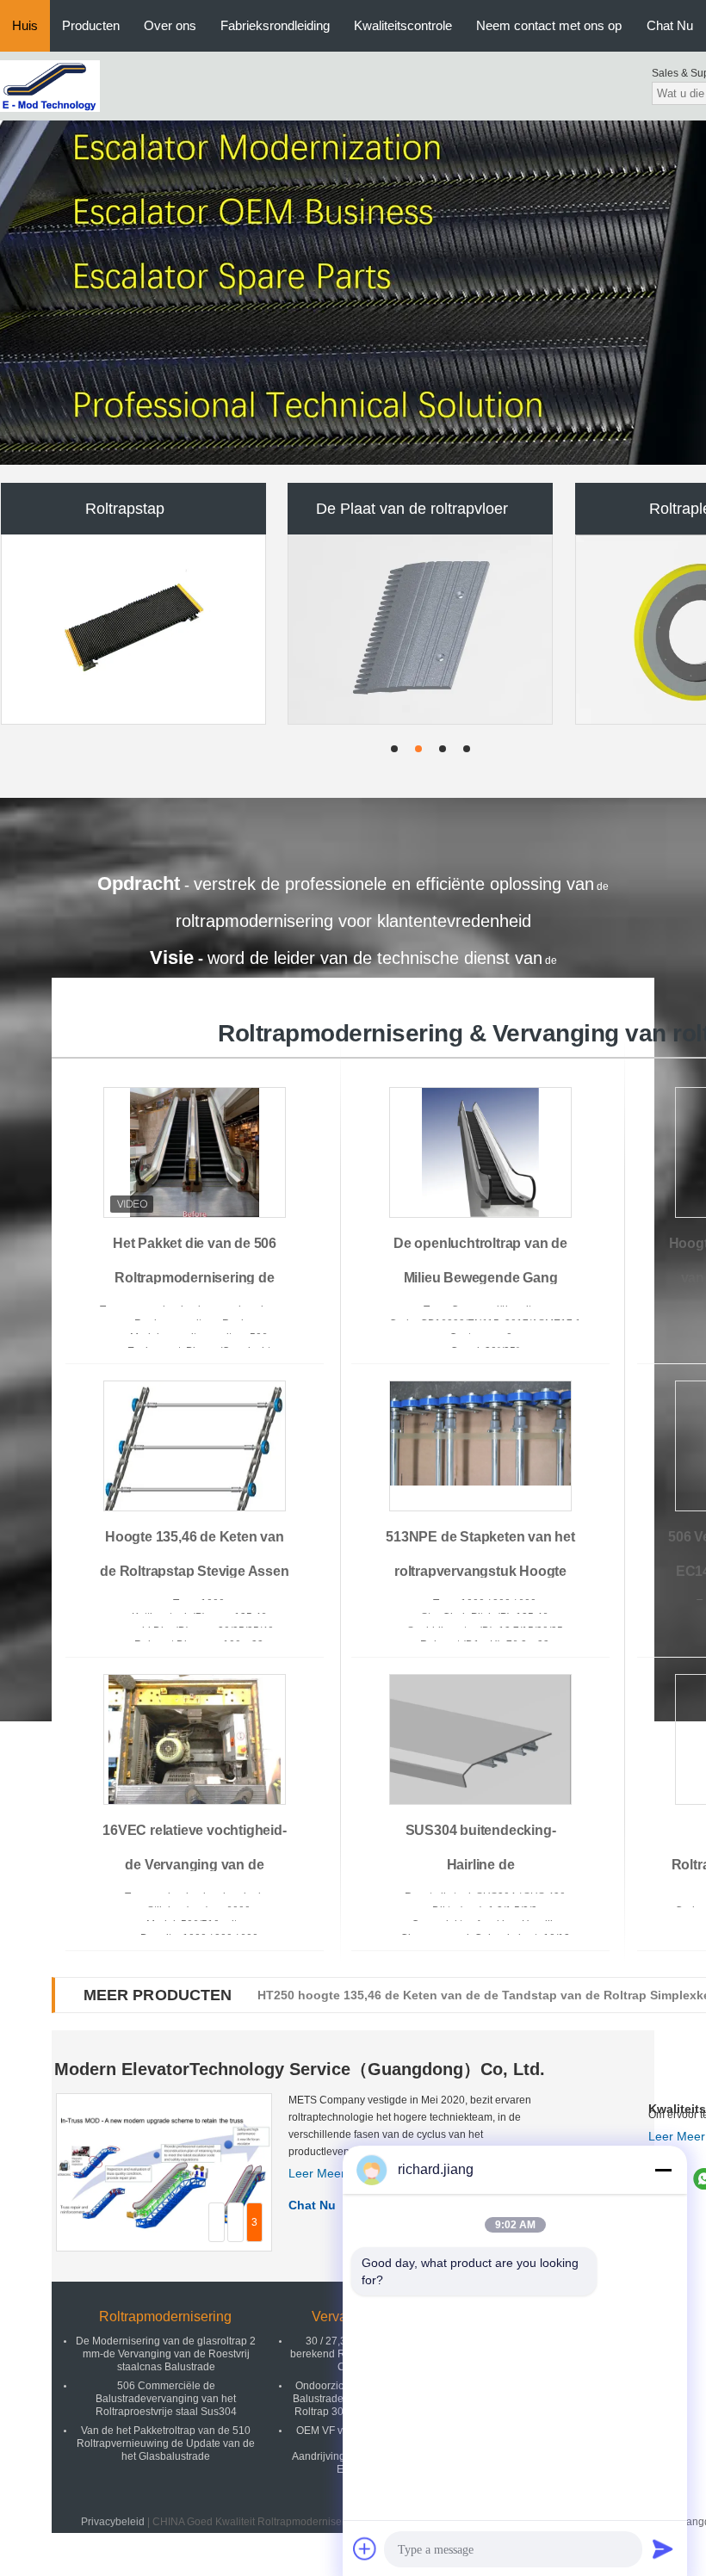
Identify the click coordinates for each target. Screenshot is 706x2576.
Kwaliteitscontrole (403, 25)
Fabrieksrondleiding (275, 25)
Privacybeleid (113, 2522)
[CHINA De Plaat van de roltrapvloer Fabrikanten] (421, 629)
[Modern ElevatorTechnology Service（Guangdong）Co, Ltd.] (50, 85)
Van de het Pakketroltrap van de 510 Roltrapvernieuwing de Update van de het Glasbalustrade (166, 2443)
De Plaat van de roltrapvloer (412, 509)
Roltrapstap (125, 509)
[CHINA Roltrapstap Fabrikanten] (133, 629)
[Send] (663, 2548)
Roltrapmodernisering (165, 2317)
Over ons (170, 25)
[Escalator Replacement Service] (353, 293)
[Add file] (365, 2548)
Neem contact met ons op (549, 25)
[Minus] (663, 2170)
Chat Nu (670, 25)
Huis (25, 25)
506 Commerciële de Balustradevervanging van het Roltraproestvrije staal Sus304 (166, 2399)
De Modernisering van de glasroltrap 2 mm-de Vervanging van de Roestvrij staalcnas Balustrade (166, 2354)
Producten (91, 25)
